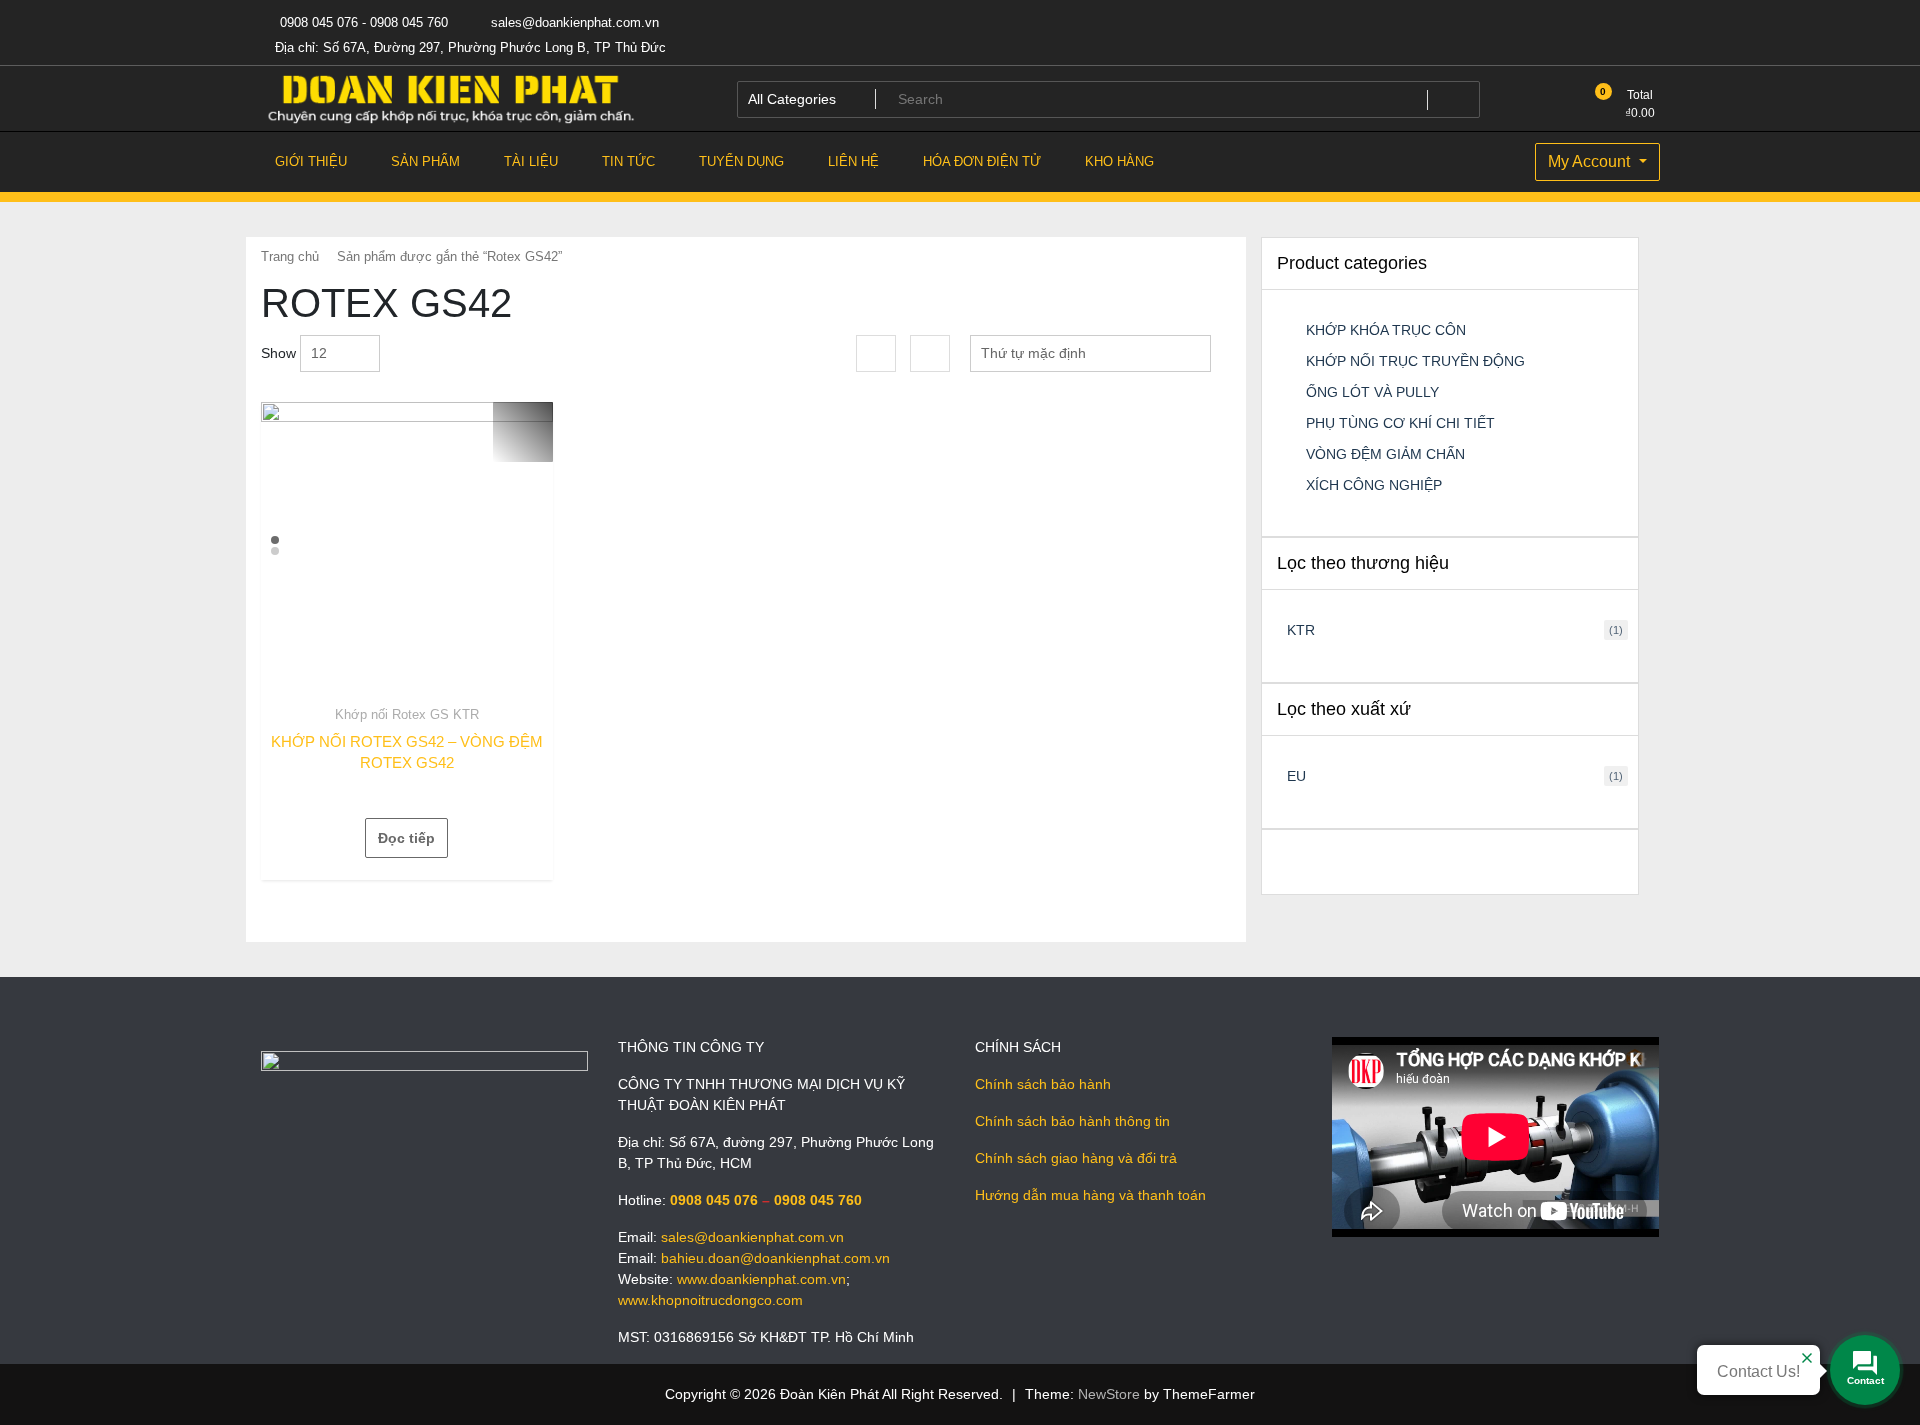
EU (1296, 776)
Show (278, 353)
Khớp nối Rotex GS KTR (407, 714)
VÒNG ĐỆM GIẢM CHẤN (1385, 454)
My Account (1591, 161)
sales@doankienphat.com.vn (573, 22)
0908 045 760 (818, 1200)
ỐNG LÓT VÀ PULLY (1372, 392)
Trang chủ (290, 256)
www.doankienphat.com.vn (761, 1279)
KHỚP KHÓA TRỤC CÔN (1386, 330)
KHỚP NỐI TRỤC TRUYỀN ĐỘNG (1415, 361)
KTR (1301, 630)
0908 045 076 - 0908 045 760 (362, 22)
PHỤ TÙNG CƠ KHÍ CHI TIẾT (1400, 423)
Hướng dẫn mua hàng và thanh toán (1090, 1195)
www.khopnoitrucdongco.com (710, 1300)
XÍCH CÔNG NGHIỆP (1374, 485)
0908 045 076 (714, 1200)
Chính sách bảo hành (1043, 1084)
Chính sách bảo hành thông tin (1072, 1121)
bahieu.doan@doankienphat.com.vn (775, 1258)
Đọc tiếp (406, 838)
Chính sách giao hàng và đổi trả (1076, 1158)
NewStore (1109, 1394)
